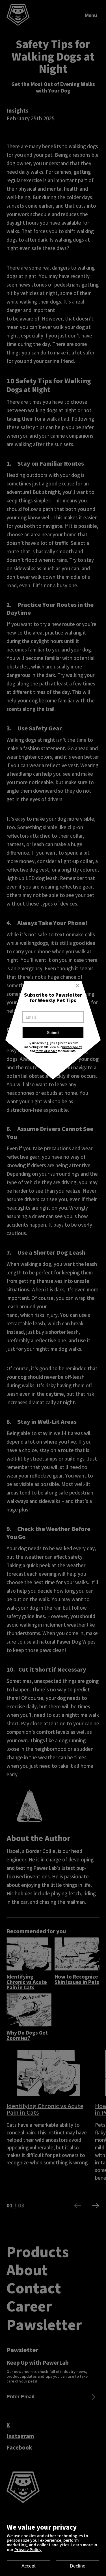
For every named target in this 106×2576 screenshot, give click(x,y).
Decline (78, 2566)
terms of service (46, 1051)
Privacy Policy (28, 2549)
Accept (28, 2566)
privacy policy (72, 1047)
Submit (53, 1033)
